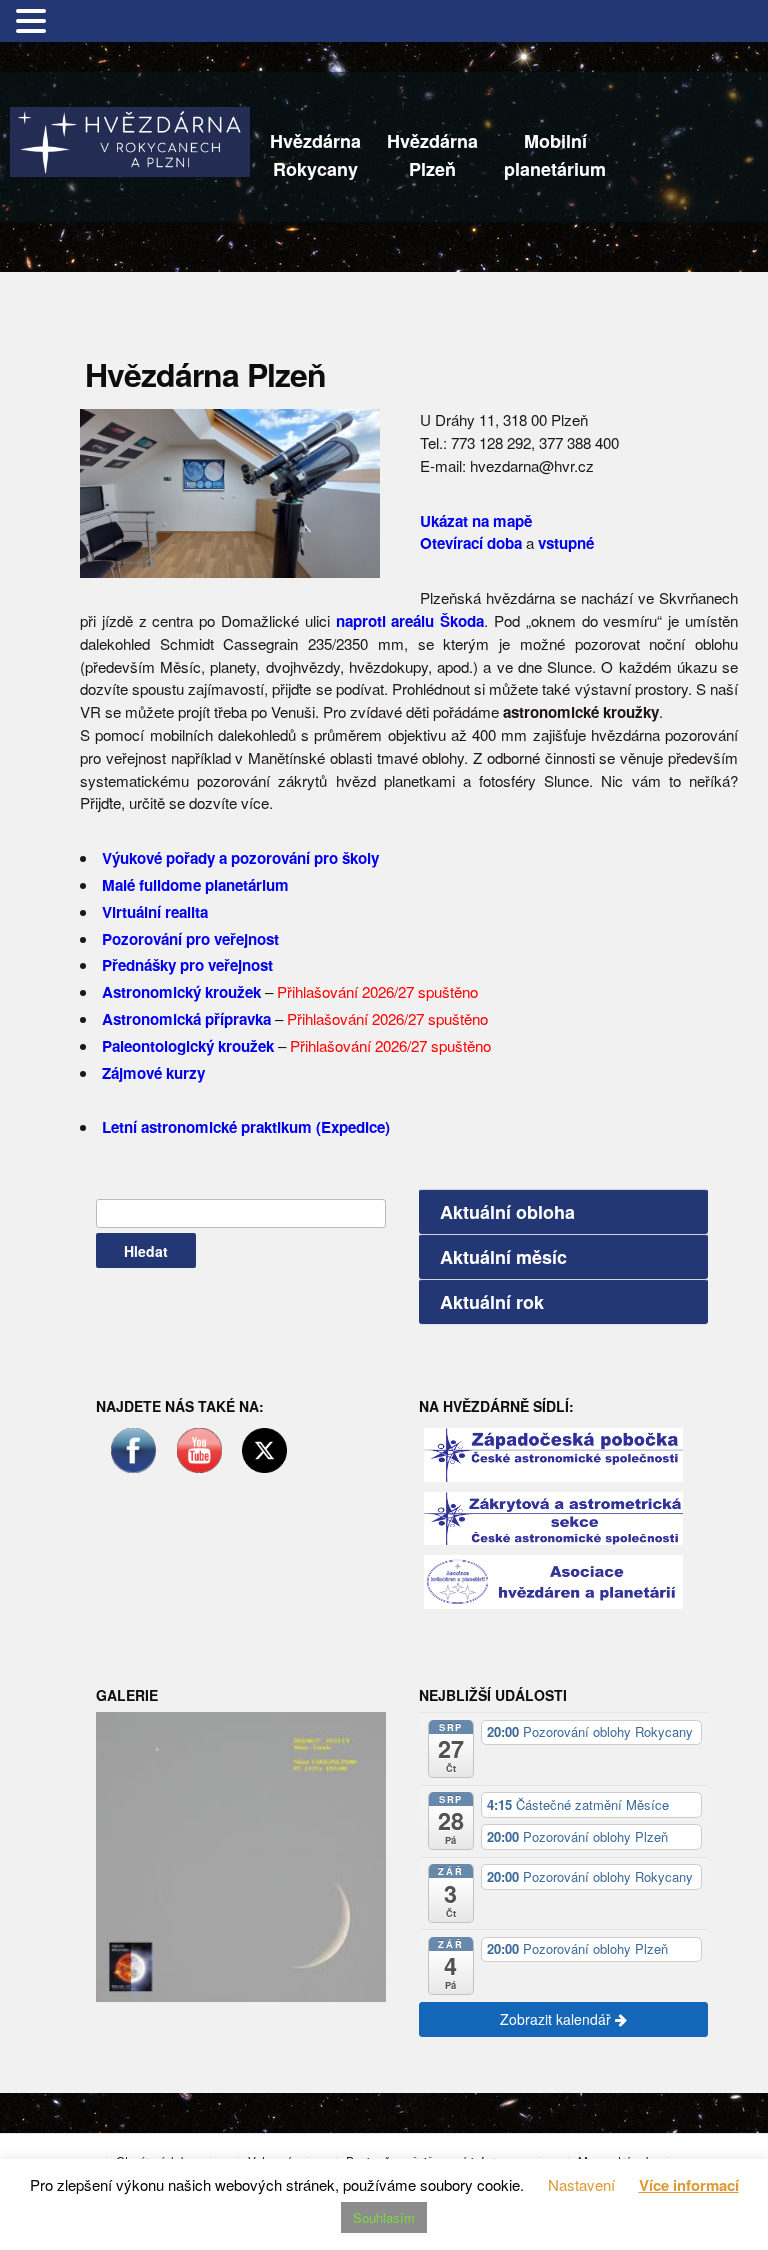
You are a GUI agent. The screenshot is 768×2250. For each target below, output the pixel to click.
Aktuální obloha (507, 1212)
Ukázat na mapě (476, 521)
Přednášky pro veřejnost (187, 965)
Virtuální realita (155, 912)
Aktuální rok (492, 1302)
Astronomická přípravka (186, 1019)
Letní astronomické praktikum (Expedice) (246, 1127)
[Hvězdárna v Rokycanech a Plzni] (130, 139)
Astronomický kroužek (181, 992)
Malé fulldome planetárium (195, 885)
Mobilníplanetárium (555, 155)
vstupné (566, 543)
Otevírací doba (471, 543)
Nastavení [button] (581, 2184)
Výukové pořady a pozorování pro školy (240, 858)
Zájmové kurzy (153, 1073)
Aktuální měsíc (503, 1257)
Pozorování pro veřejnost (190, 939)
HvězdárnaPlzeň (432, 155)
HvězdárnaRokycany (315, 155)
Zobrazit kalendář (557, 2019)
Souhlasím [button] (384, 2217)
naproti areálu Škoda (410, 621)
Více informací (689, 2185)
